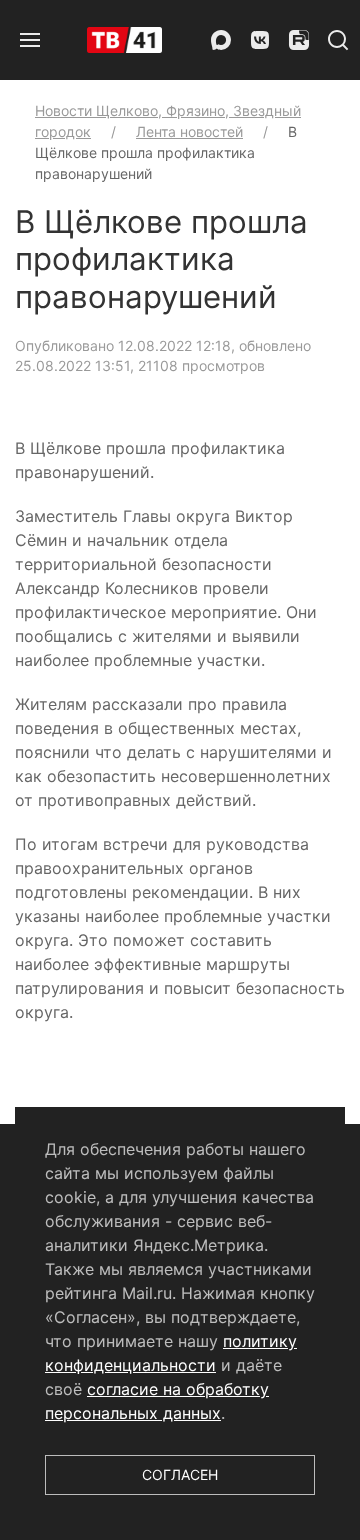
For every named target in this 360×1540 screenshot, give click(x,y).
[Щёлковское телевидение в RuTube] (299, 40)
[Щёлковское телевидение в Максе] (221, 40)
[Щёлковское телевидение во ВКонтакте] (260, 40)
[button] (30, 40)
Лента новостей (189, 131)
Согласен (180, 1474)
